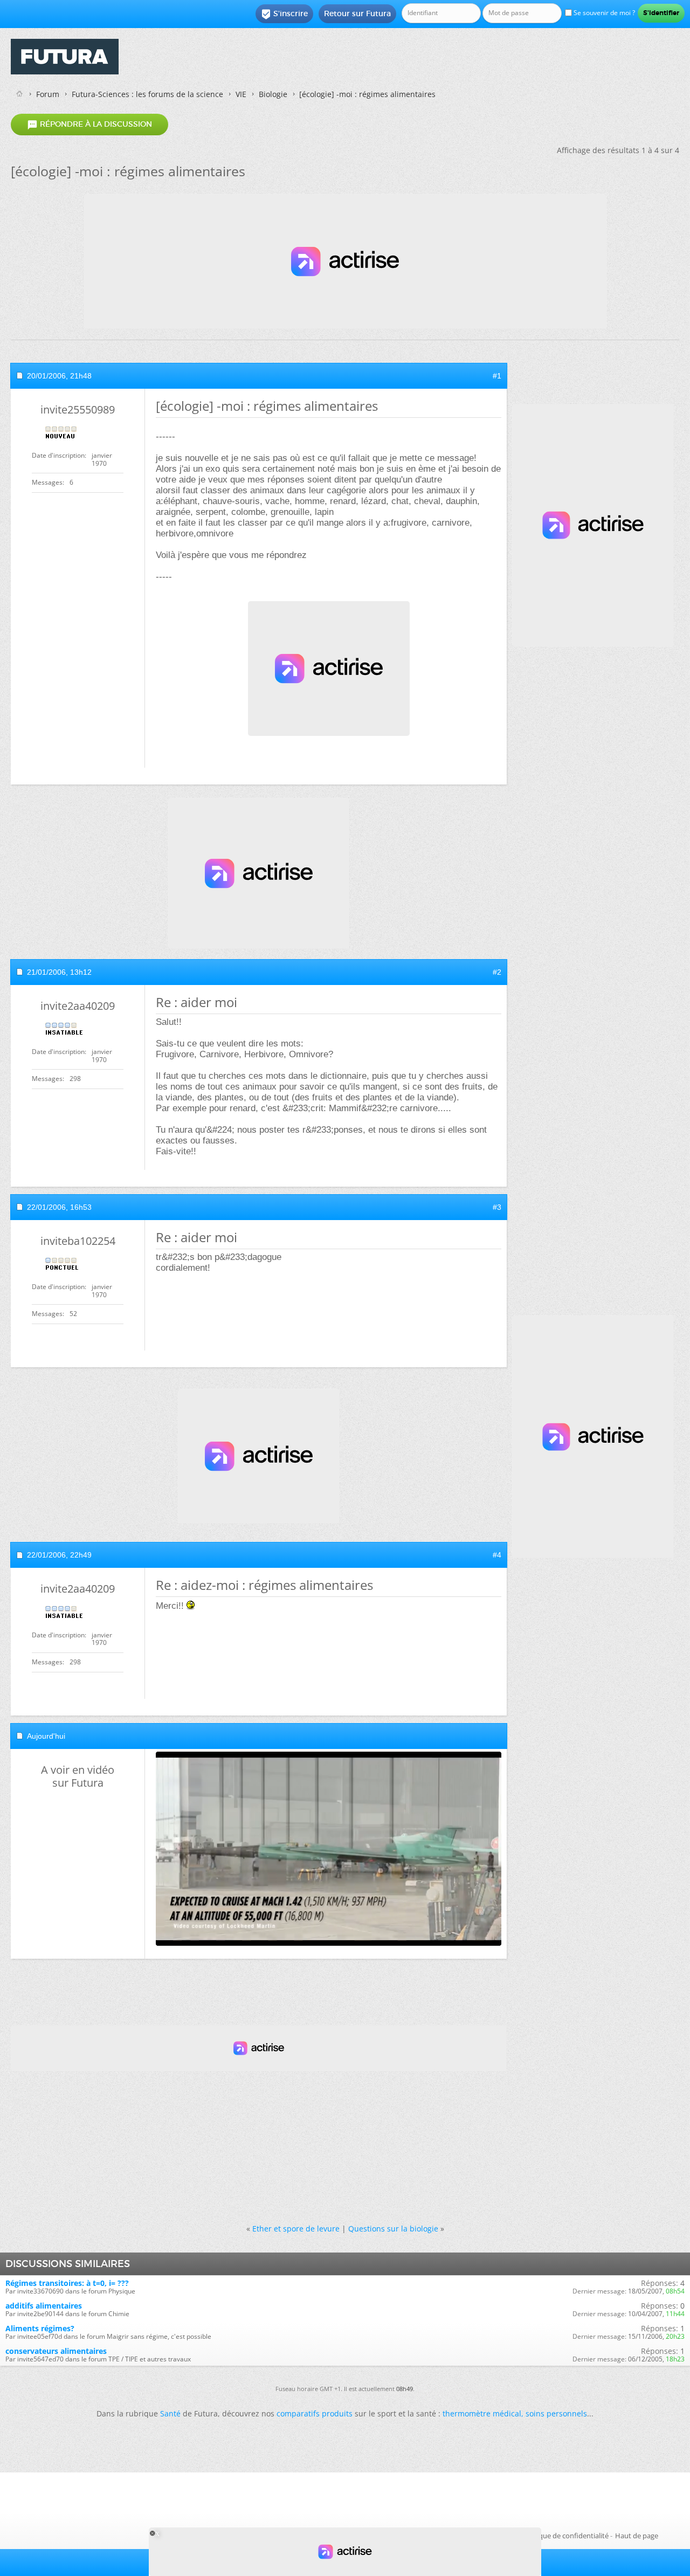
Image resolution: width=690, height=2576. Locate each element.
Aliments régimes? (40, 2328)
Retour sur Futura (357, 13)
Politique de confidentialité (565, 2536)
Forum (48, 94)
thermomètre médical (482, 2413)
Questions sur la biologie (393, 2229)
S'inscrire (284, 14)
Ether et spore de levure (296, 2229)
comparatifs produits (315, 2413)
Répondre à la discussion (89, 125)
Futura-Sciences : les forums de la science (147, 94)
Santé (170, 2413)
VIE (241, 94)
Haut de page (637, 2536)
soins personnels (556, 2413)
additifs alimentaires (44, 2306)
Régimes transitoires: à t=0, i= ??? (67, 2283)
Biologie (273, 94)
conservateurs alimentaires (56, 2351)
